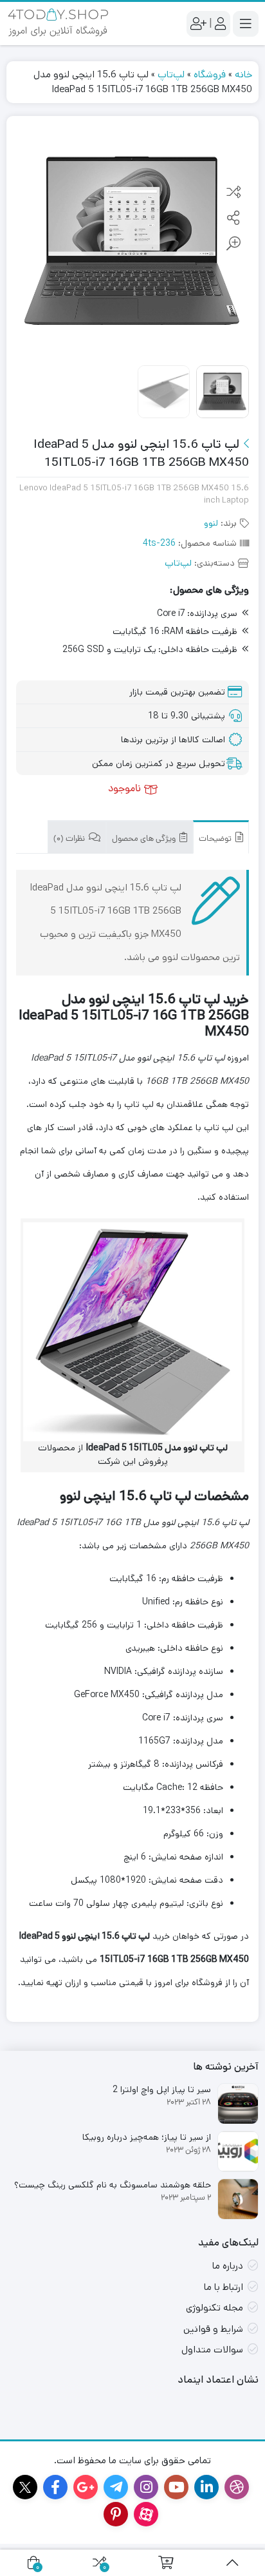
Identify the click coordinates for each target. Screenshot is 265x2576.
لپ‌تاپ (171, 74)
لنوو (211, 523)
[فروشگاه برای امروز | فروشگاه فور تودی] (58, 24)
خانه (243, 74)
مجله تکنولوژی (215, 2308)
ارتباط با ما (224, 2287)
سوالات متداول (212, 2350)
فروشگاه (210, 74)
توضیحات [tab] (216, 839)
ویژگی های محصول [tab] (145, 839)
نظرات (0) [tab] (70, 839)
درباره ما (228, 2266)
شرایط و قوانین (213, 2329)
